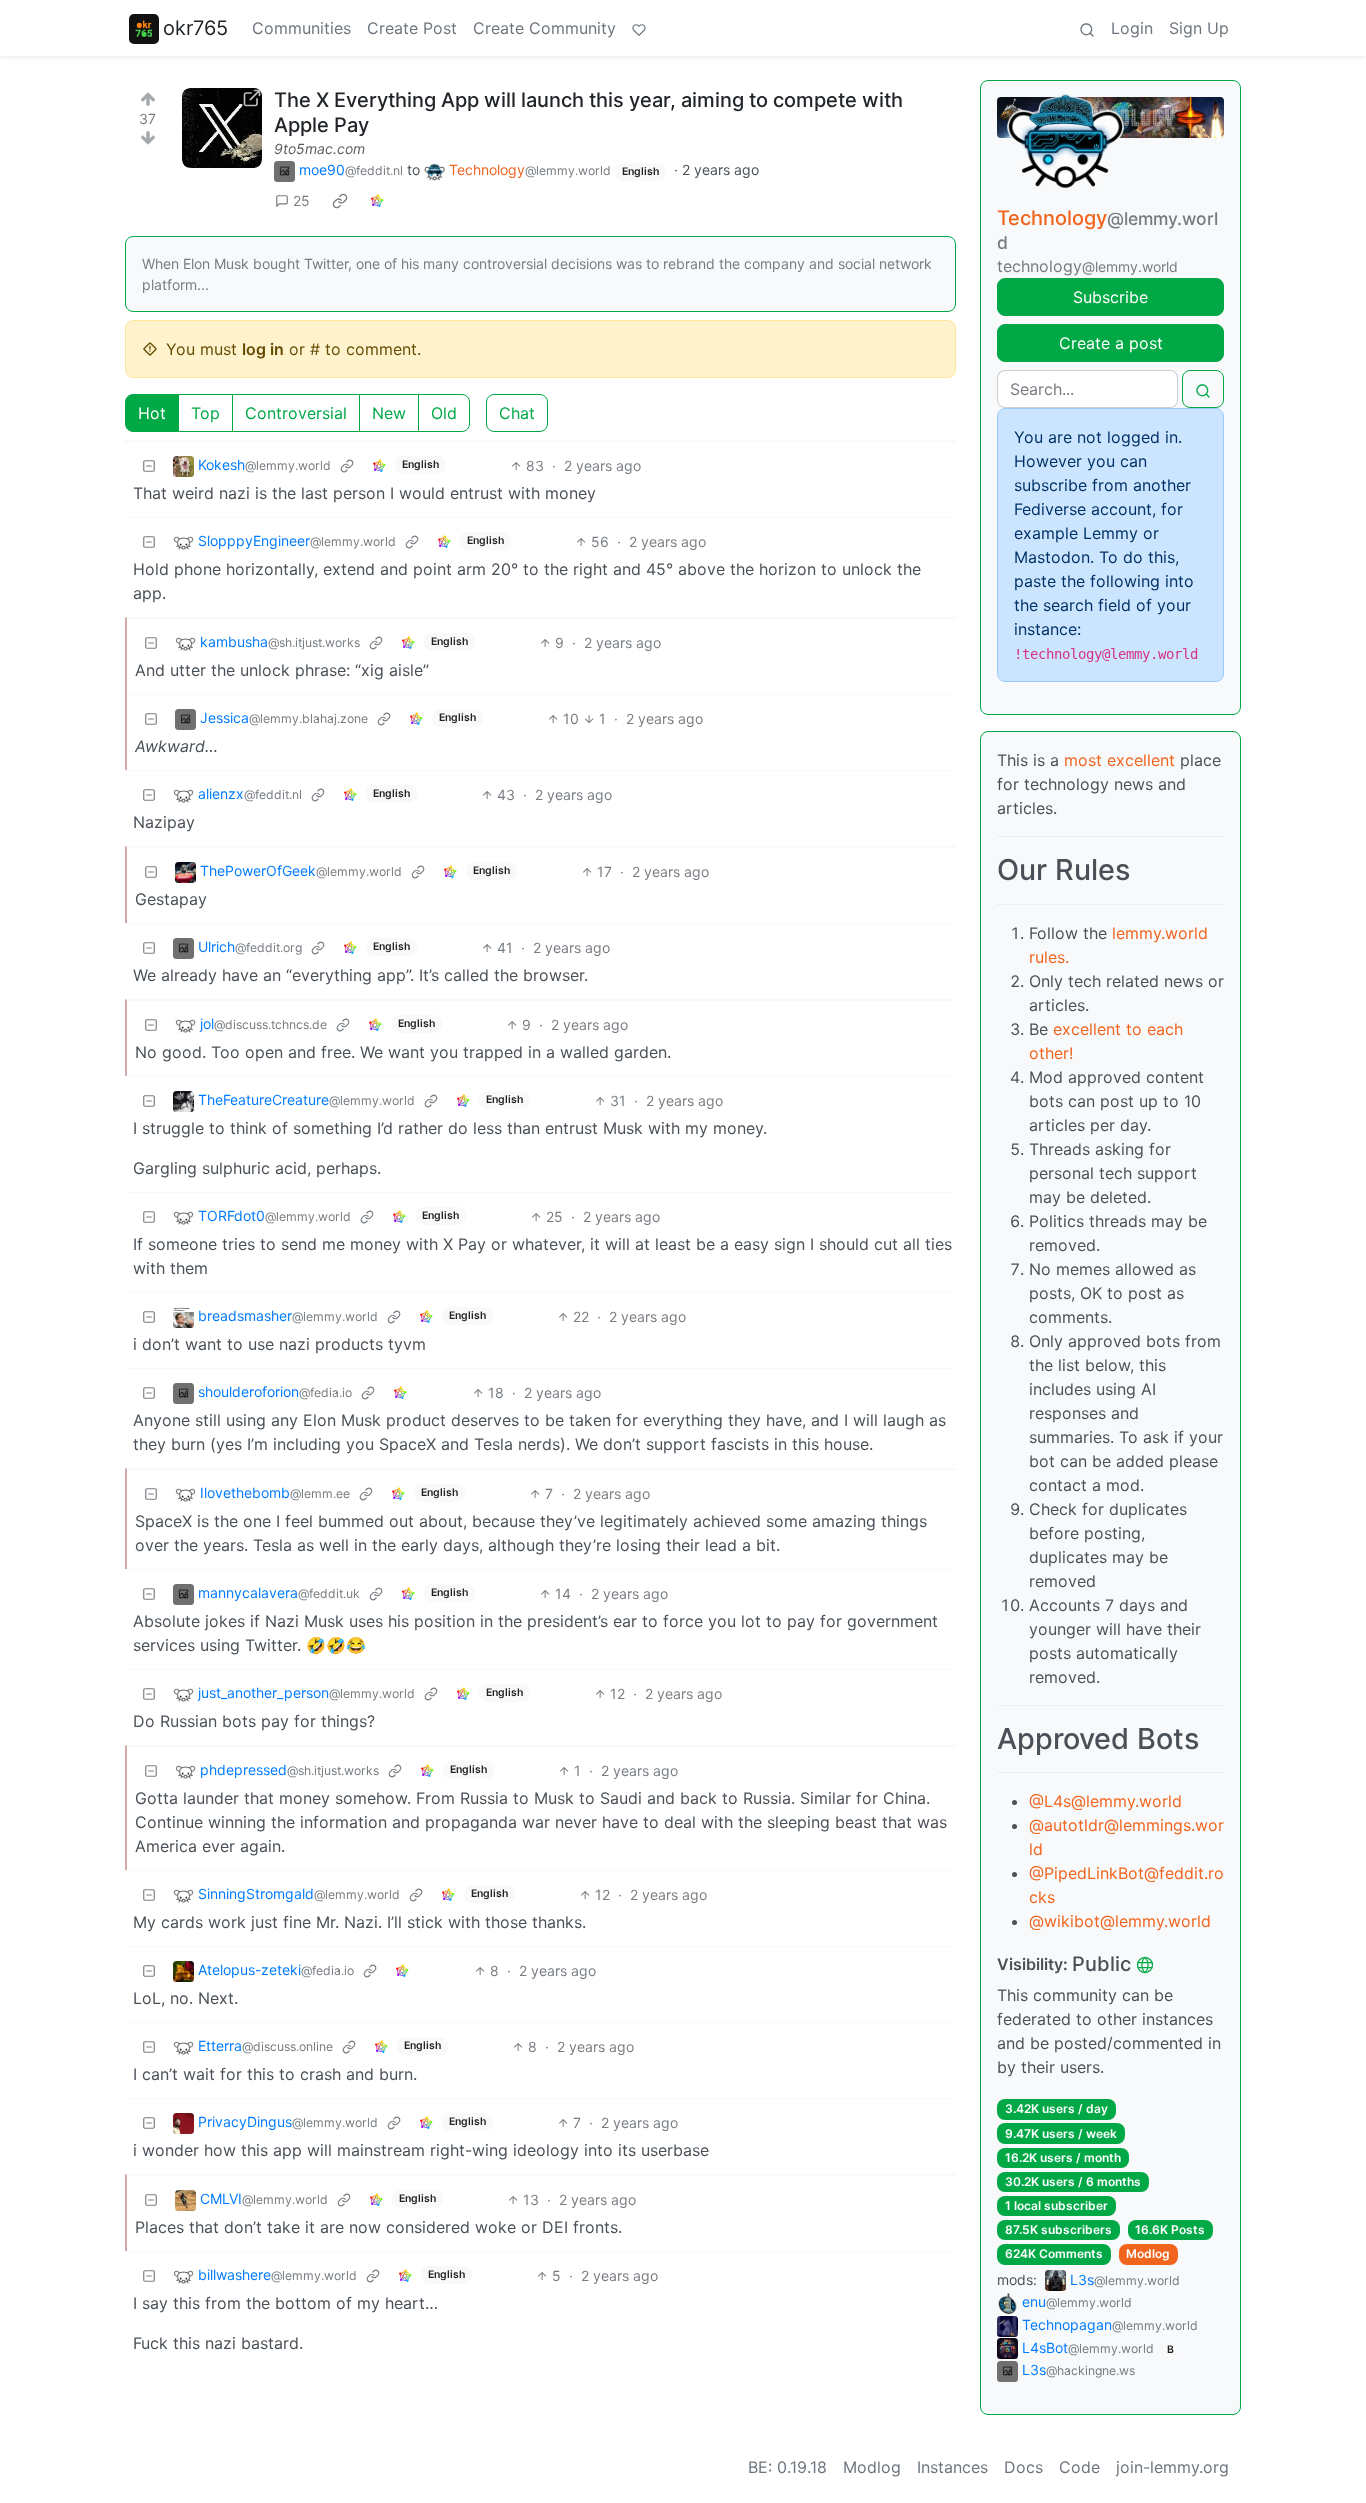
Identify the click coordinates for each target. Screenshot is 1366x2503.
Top (205, 413)
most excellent (1119, 760)
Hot (152, 413)
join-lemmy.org (1172, 2467)
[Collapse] (149, 465)
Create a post (1111, 343)
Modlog (1148, 2253)
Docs (1023, 2467)
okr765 (195, 28)
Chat (517, 413)
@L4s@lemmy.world (1105, 1801)
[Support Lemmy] (639, 28)
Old (444, 413)
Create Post (412, 28)
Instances (952, 2467)
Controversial (296, 413)
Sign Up (1199, 28)
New (389, 413)
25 (301, 200)
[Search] (1087, 28)
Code (1079, 2467)
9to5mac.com (319, 148)
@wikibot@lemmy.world (1120, 1921)
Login (1132, 28)
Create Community (544, 28)
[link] (340, 201)
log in (263, 349)
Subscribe (1110, 297)
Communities (301, 28)
